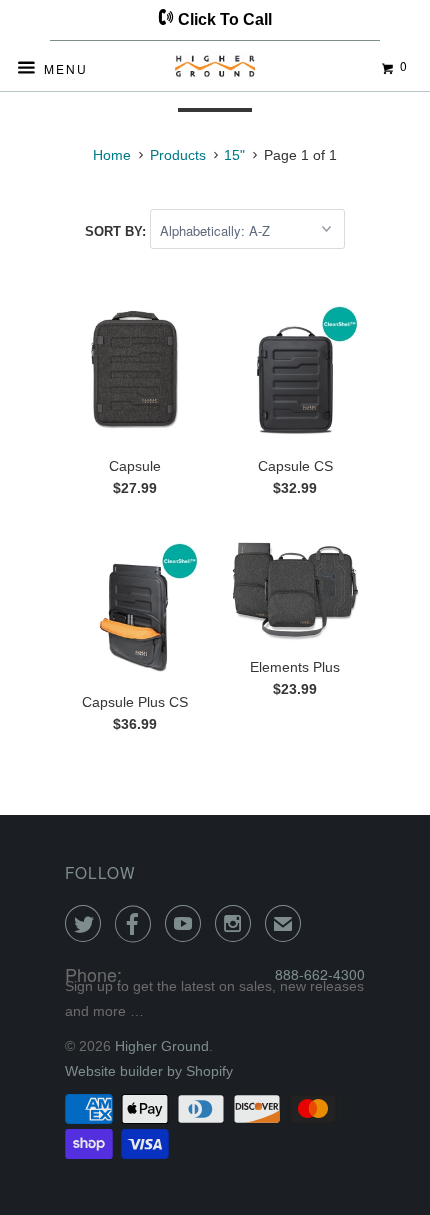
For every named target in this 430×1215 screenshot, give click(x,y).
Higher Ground (162, 1046)
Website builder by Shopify (149, 1071)
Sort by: (117, 231)
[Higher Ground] (215, 70)
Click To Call (223, 19)
